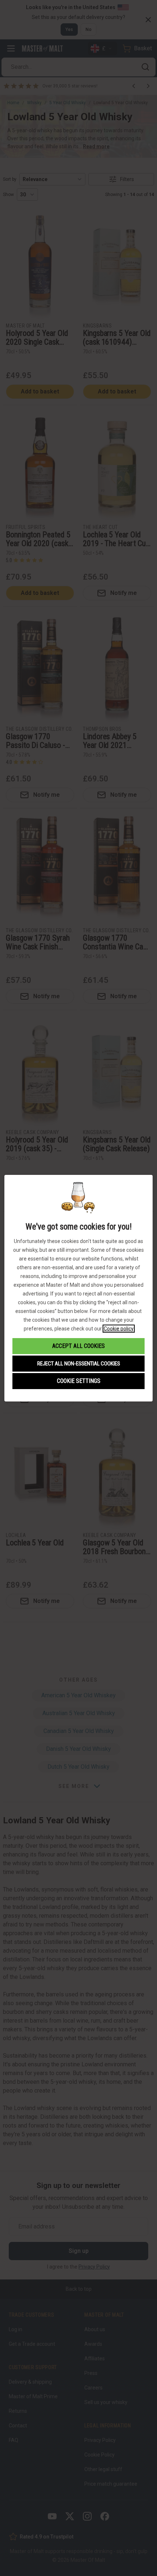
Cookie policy (119, 1329)
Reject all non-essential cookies (79, 1364)
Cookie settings (79, 1381)
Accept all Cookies (78, 1346)
